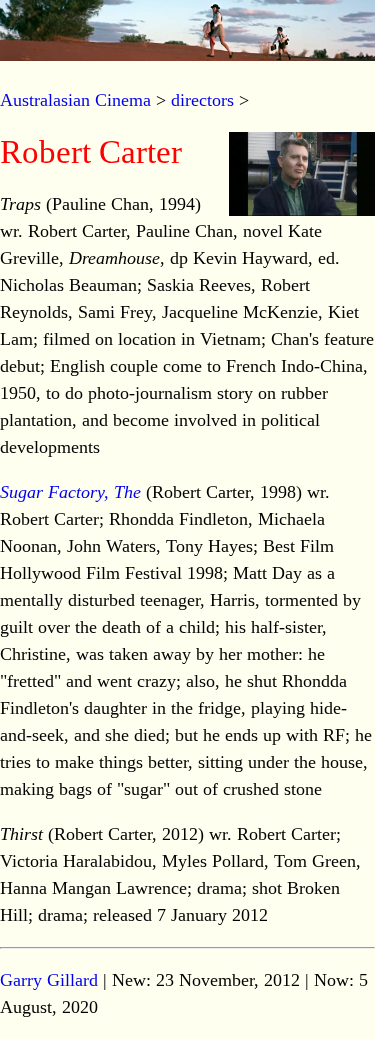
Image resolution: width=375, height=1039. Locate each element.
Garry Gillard (49, 980)
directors (202, 100)
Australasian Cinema (75, 100)
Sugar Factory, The (70, 492)
